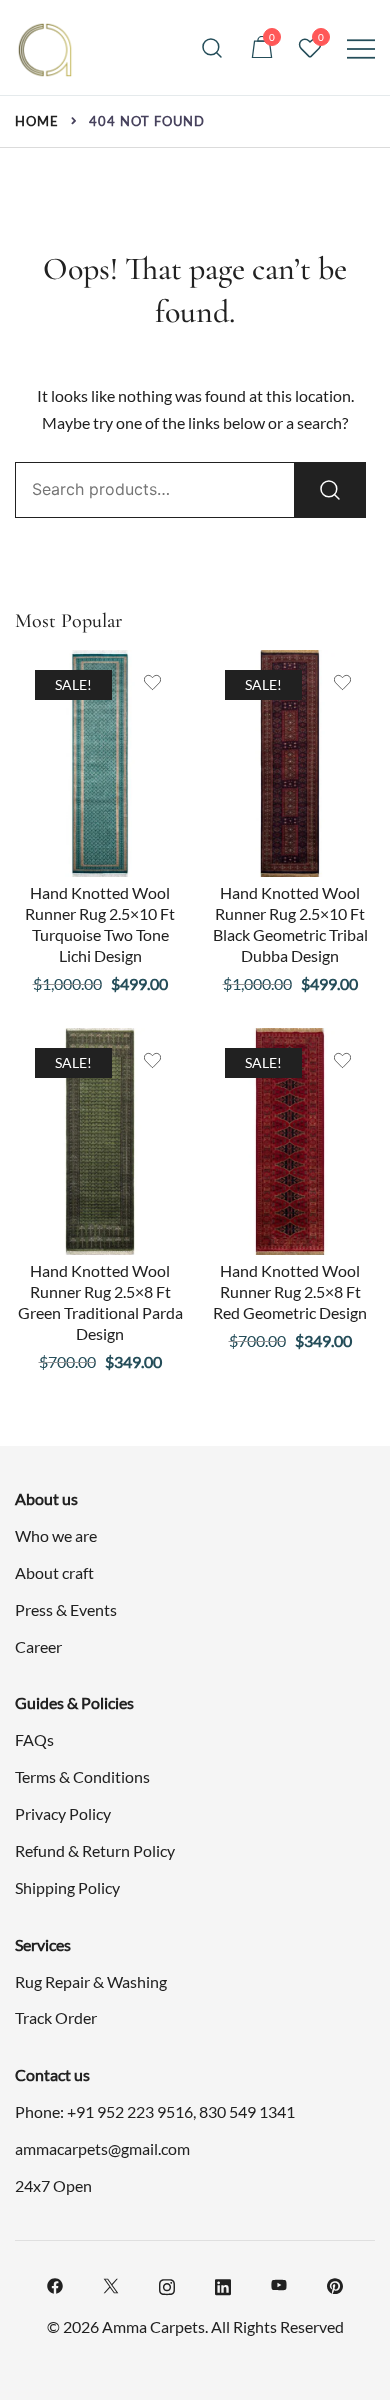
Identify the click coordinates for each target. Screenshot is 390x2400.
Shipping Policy (67, 1887)
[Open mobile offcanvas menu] (361, 47)
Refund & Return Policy (95, 1850)
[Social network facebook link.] (55, 2283)
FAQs (34, 1739)
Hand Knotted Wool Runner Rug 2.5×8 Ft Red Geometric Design (290, 1291)
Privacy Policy (63, 1813)
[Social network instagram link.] (167, 2283)
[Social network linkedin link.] (223, 2283)
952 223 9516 (145, 2111)
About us (46, 1498)
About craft (54, 1572)
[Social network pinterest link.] (335, 2283)
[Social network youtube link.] (279, 2283)
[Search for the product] (330, 490)
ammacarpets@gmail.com (102, 2148)
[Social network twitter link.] (111, 2283)
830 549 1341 (247, 2111)
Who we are (56, 1535)
